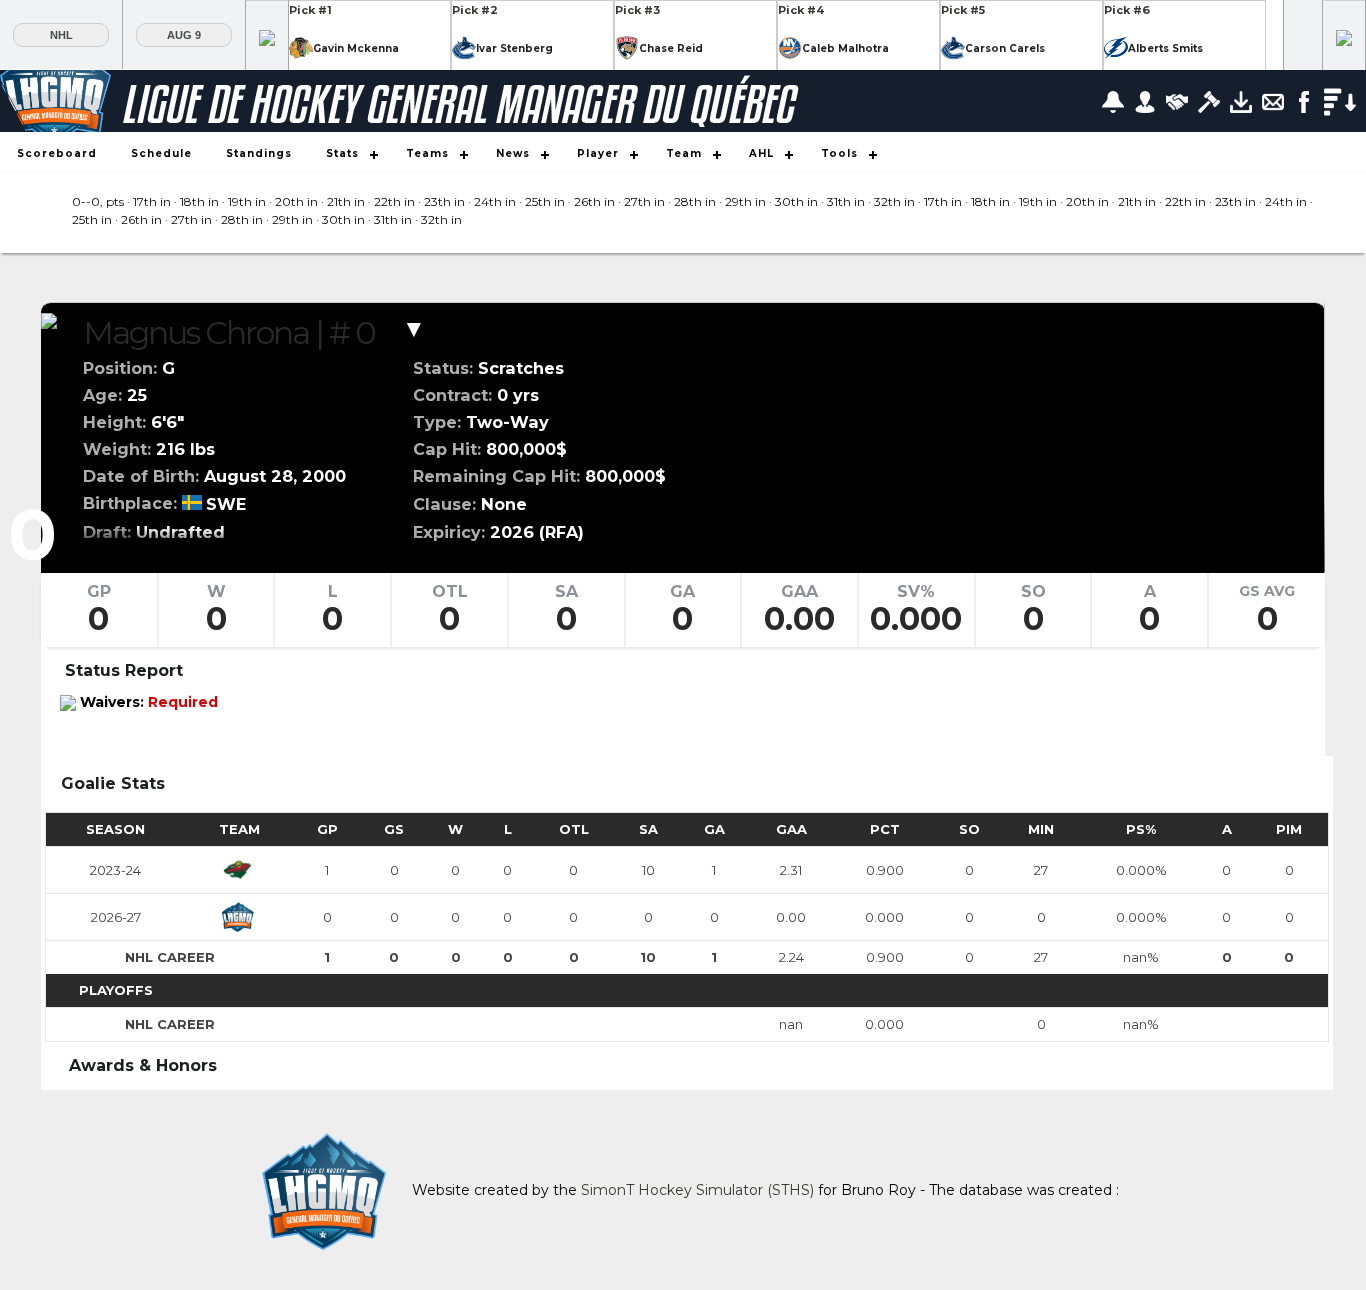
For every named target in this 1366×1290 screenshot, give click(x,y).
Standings (259, 153)
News (513, 153)
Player (598, 153)
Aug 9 (184, 35)
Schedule (161, 153)
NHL (61, 35)
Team (684, 153)
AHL (761, 153)
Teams (427, 153)
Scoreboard (57, 153)
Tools (839, 153)
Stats (342, 153)
